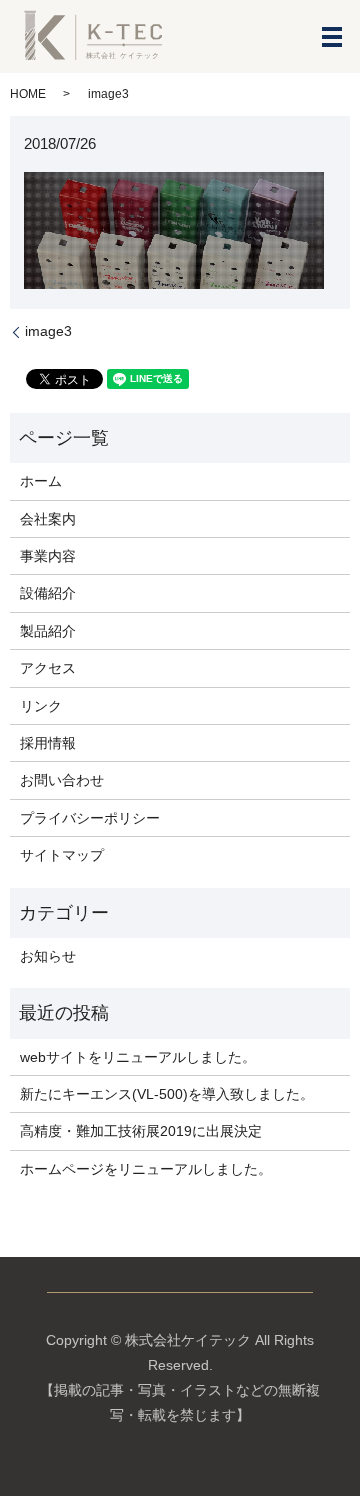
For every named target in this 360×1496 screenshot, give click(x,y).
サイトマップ (62, 855)
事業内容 (48, 556)
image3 (48, 331)
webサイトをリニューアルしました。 (138, 1057)
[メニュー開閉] (332, 37)
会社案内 (48, 519)
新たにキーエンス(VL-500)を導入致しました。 (167, 1094)
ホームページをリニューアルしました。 (146, 1169)
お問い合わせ (62, 780)
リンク (41, 706)
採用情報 (48, 743)
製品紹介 (48, 631)
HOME (28, 94)
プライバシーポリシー (90, 818)
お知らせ (48, 956)
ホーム (41, 481)
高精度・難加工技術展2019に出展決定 (141, 1131)
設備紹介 (48, 593)
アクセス (48, 668)
